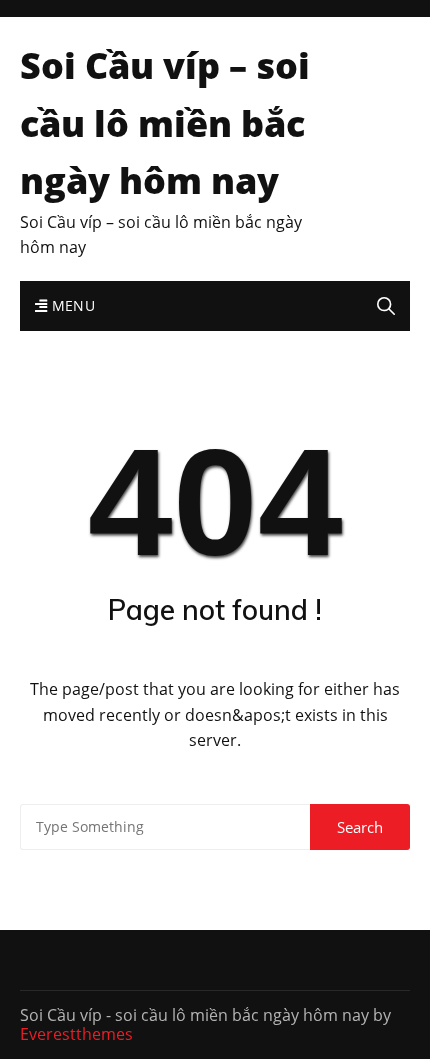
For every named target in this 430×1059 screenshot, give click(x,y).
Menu (71, 305)
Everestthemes (76, 1034)
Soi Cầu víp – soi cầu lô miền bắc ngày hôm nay (165, 123)
